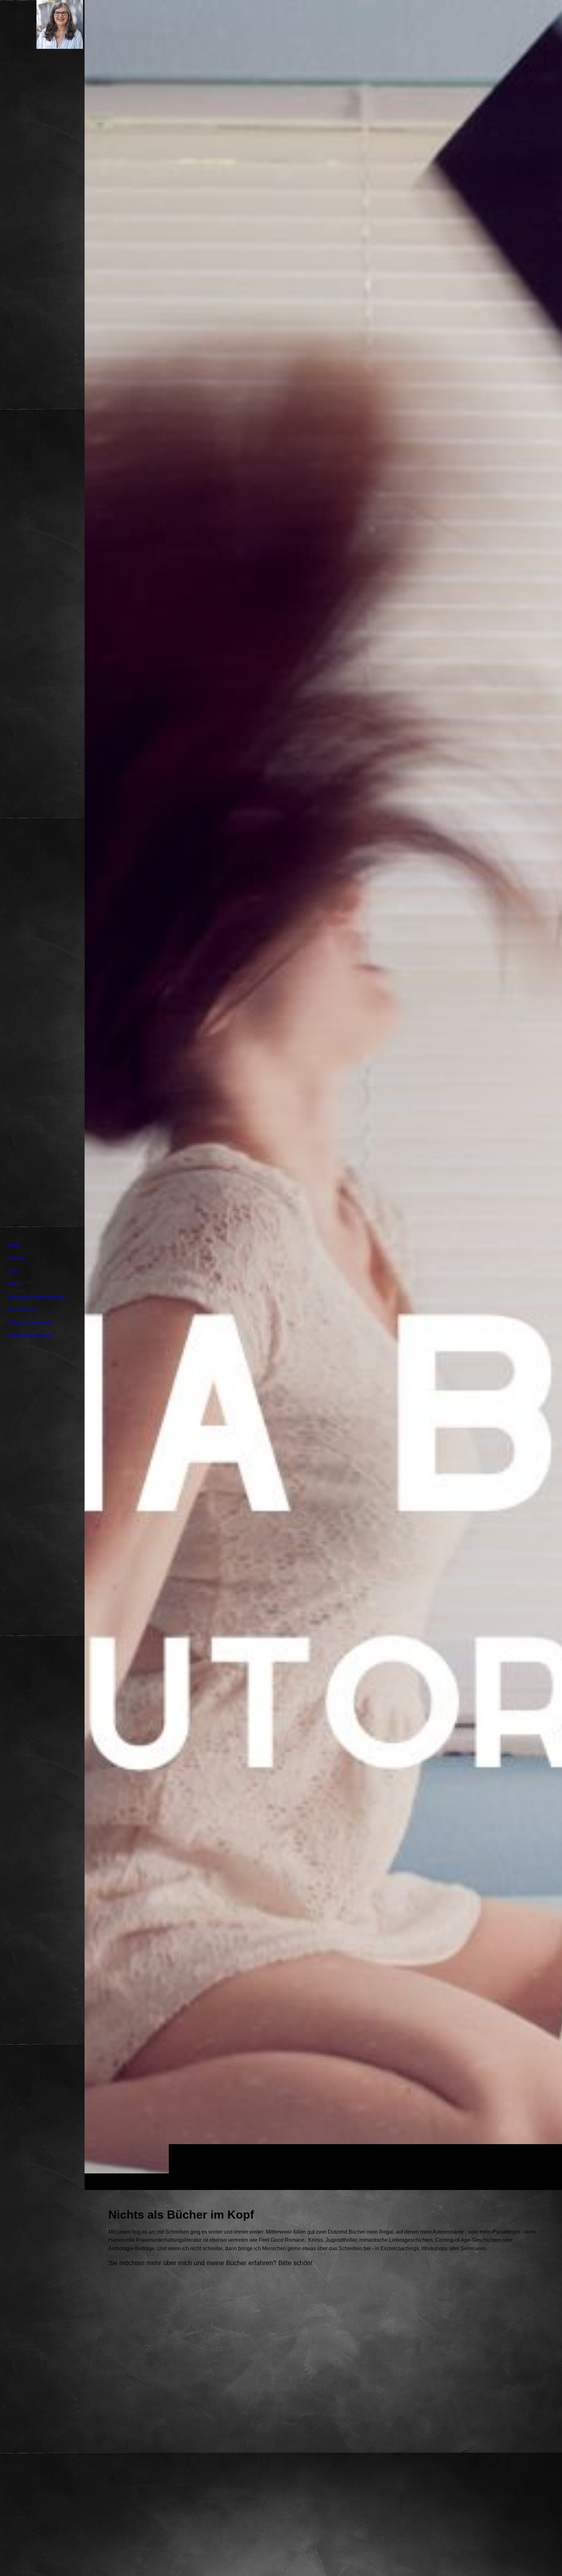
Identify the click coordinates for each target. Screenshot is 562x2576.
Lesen (14, 1271)
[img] (323, 1095)
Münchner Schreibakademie (36, 1297)
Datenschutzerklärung (30, 1335)
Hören (14, 1284)
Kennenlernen (22, 1309)
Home (14, 1245)
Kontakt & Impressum (30, 1322)
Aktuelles (17, 1258)
